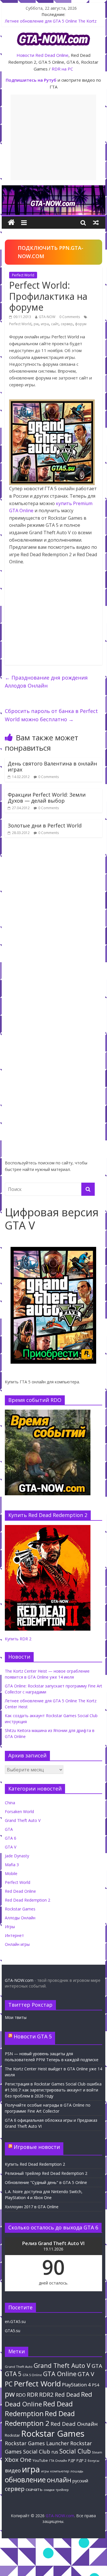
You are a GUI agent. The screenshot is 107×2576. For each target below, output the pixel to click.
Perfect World (23, 275)
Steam (97, 2452)
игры (45, 2471)
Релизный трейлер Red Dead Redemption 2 (46, 2173)
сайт (55, 324)
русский (80, 2481)
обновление (25, 2480)
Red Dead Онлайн (74, 2424)
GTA (9, 1829)
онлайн (59, 2480)
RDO (21, 2395)
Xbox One (18, 2460)
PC (9, 2384)
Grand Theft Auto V (23, 1820)
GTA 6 (11, 1838)
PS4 (95, 2385)
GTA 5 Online (32, 2375)
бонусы (93, 2461)
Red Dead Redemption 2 (28, 1900)
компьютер (60, 2471)
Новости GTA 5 (33, 2036)
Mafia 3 (12, 1865)
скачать (34, 2489)
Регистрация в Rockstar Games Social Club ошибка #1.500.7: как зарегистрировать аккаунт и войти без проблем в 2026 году (53, 2090)
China (10, 1803)
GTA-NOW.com (19, 1980)
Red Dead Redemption (39, 2408)
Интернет (14, 1935)
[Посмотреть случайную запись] (96, 222)
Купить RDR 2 (18, 1639)
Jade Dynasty (17, 1856)
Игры (10, 1927)
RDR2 (46, 2394)
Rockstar (12, 2435)
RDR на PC (62, 69)
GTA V (11, 1847)
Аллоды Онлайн (20, 1918)
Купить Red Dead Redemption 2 (35, 2164)
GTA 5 (13, 2374)
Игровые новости (37, 2147)
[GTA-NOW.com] (54, 189)
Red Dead (67, 2395)
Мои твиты (16, 2017)
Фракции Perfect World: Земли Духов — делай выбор (47, 798)
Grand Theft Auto (19, 2367)
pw (36, 324)
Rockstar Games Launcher (37, 2443)
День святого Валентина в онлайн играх (52, 767)
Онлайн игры (17, 1944)
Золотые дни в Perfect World (45, 825)
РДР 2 (81, 2461)
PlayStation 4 (76, 2385)
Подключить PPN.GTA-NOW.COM (51, 252)
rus (55, 2452)
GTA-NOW (47, 317)
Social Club (75, 2451)
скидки (49, 2490)
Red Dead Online (52, 55)
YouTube (40, 2461)
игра (45, 324)
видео (13, 2470)
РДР (72, 2461)
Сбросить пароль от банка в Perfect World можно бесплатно (51, 715)
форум (81, 324)
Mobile (11, 1873)
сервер (67, 324)
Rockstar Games (20, 1909)
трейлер (62, 2490)
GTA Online (60, 2374)
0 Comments (70, 317)
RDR (32, 2394)
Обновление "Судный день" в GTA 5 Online (46, 2182)
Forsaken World (19, 1812)
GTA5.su (13, 2331)
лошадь (77, 2471)
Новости (25, 55)
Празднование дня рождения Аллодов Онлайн (46, 682)
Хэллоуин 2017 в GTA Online (32, 2207)
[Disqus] (54, 923)
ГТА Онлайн (58, 2461)
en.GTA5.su (15, 2321)
